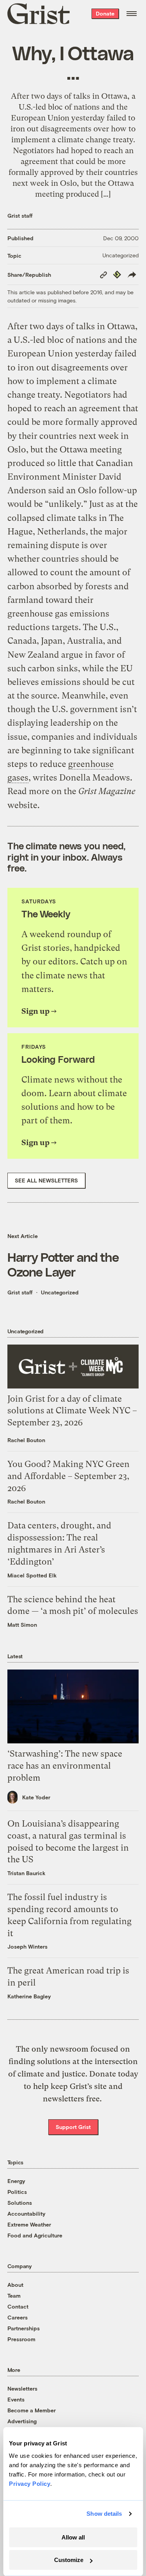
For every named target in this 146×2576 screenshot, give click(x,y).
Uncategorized (120, 255)
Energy (16, 2181)
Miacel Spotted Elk (32, 1575)
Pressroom (21, 2339)
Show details (104, 2514)
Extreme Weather (29, 2224)
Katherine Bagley (29, 1996)
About (15, 2285)
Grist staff (20, 216)
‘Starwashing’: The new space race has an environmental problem (65, 1766)
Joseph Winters (27, 1946)
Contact (18, 2306)
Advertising (22, 2421)
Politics (17, 2192)
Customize (69, 2560)
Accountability (26, 2214)
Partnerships (24, 2328)
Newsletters (22, 2388)
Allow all (73, 2537)
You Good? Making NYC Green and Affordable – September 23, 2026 (69, 1476)
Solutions (20, 2203)
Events (16, 2399)
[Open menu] (132, 14)
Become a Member (32, 2410)
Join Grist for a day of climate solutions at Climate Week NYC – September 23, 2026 (72, 1411)
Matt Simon (22, 1625)
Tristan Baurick (26, 1873)
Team (14, 2296)
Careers (18, 2317)
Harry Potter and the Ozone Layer (63, 1264)
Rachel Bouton (26, 1440)
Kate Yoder (36, 1797)
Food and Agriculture (35, 2235)
